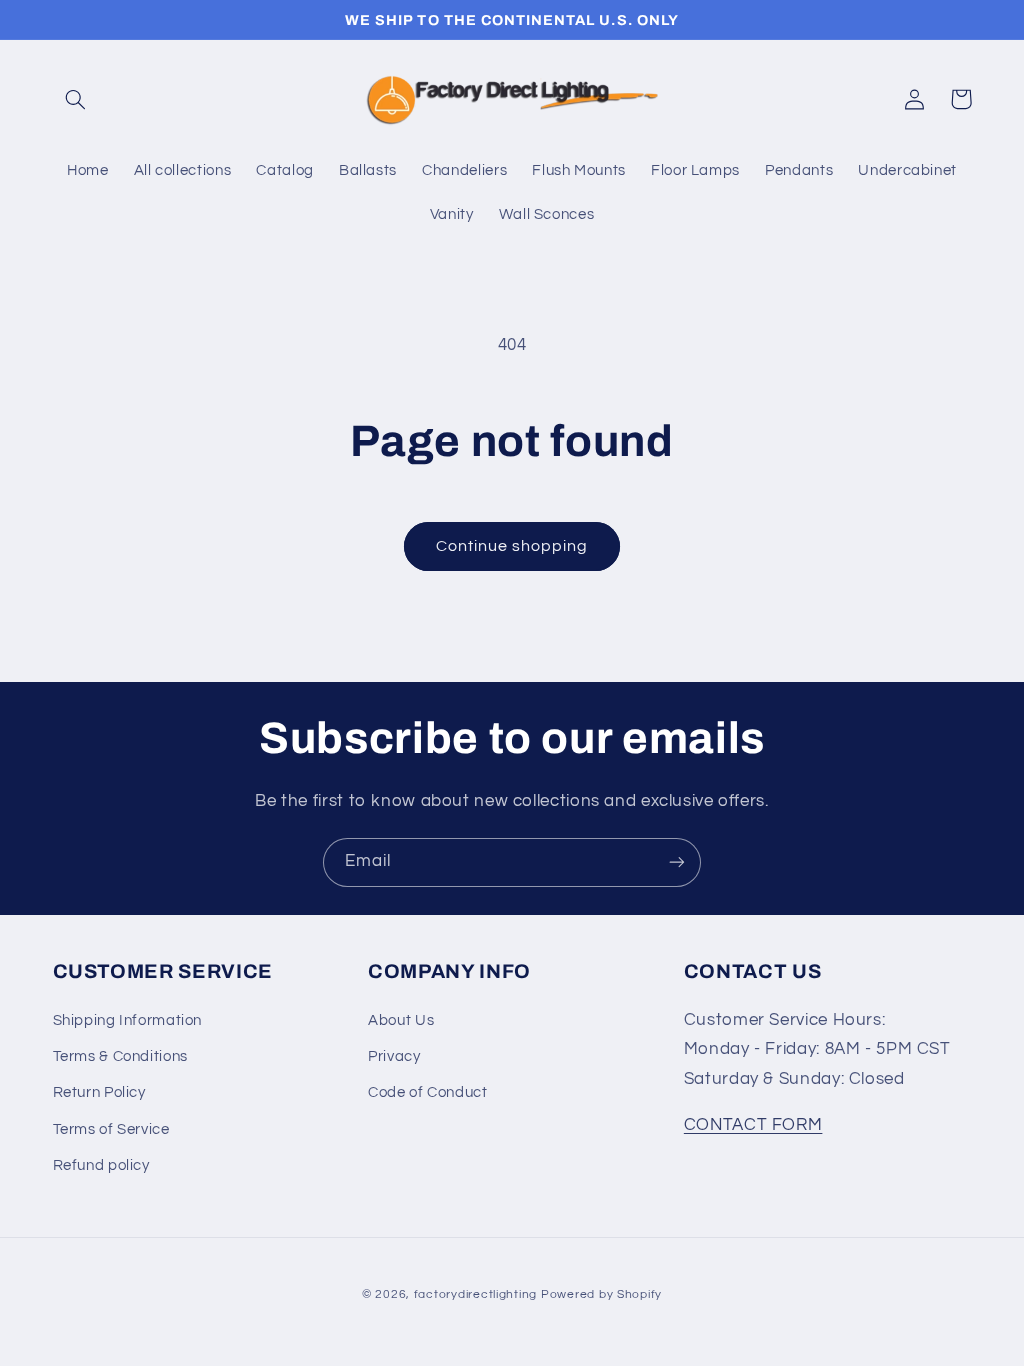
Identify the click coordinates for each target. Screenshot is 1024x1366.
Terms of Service (111, 1129)
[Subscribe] (677, 862)
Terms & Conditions (120, 1056)
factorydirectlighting (475, 1294)
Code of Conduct (427, 1092)
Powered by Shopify (601, 1294)
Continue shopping (512, 546)
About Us (401, 1020)
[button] (76, 99)
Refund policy (101, 1165)
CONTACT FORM (753, 1125)
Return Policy (99, 1092)
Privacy (394, 1056)
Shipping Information (128, 1020)
